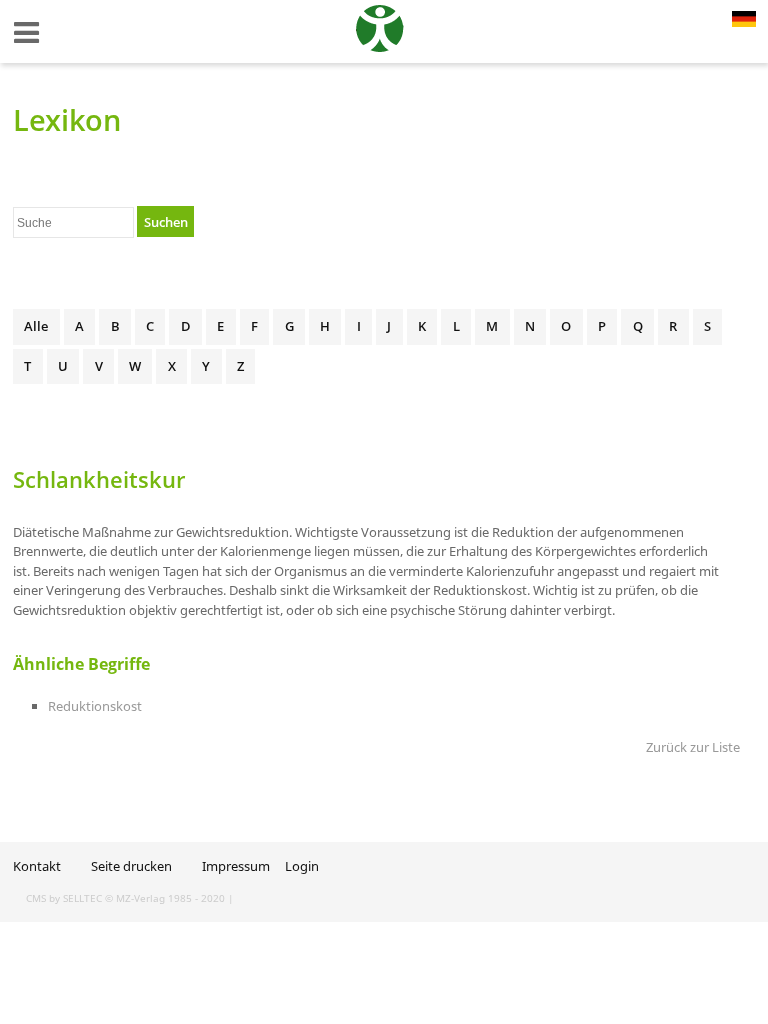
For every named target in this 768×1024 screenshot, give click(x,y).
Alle (36, 326)
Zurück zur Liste (693, 747)
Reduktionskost (95, 706)
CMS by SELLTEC (64, 898)
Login (302, 866)
